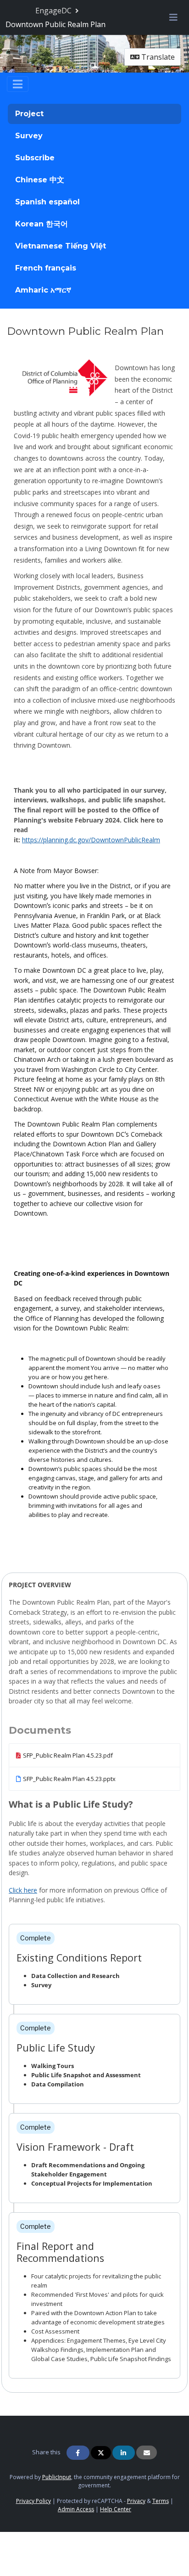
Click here (23, 1890)
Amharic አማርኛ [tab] (43, 290)
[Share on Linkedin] (124, 2453)
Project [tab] (29, 114)
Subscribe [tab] (35, 158)
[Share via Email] (147, 2452)
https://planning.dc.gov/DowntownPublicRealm (91, 840)
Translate (157, 57)
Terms (161, 2501)
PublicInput (57, 2477)
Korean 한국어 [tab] (42, 224)
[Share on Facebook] (78, 2453)
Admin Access (76, 2509)
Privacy (136, 2501)
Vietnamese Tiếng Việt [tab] (61, 246)
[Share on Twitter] (101, 2453)
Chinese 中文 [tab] (40, 180)
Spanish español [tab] (47, 202)
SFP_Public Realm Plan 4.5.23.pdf (68, 1755)
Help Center (116, 2509)
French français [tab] (46, 268)
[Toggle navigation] (18, 84)
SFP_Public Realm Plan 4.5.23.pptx (69, 1779)
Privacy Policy (33, 2501)
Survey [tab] (29, 136)
